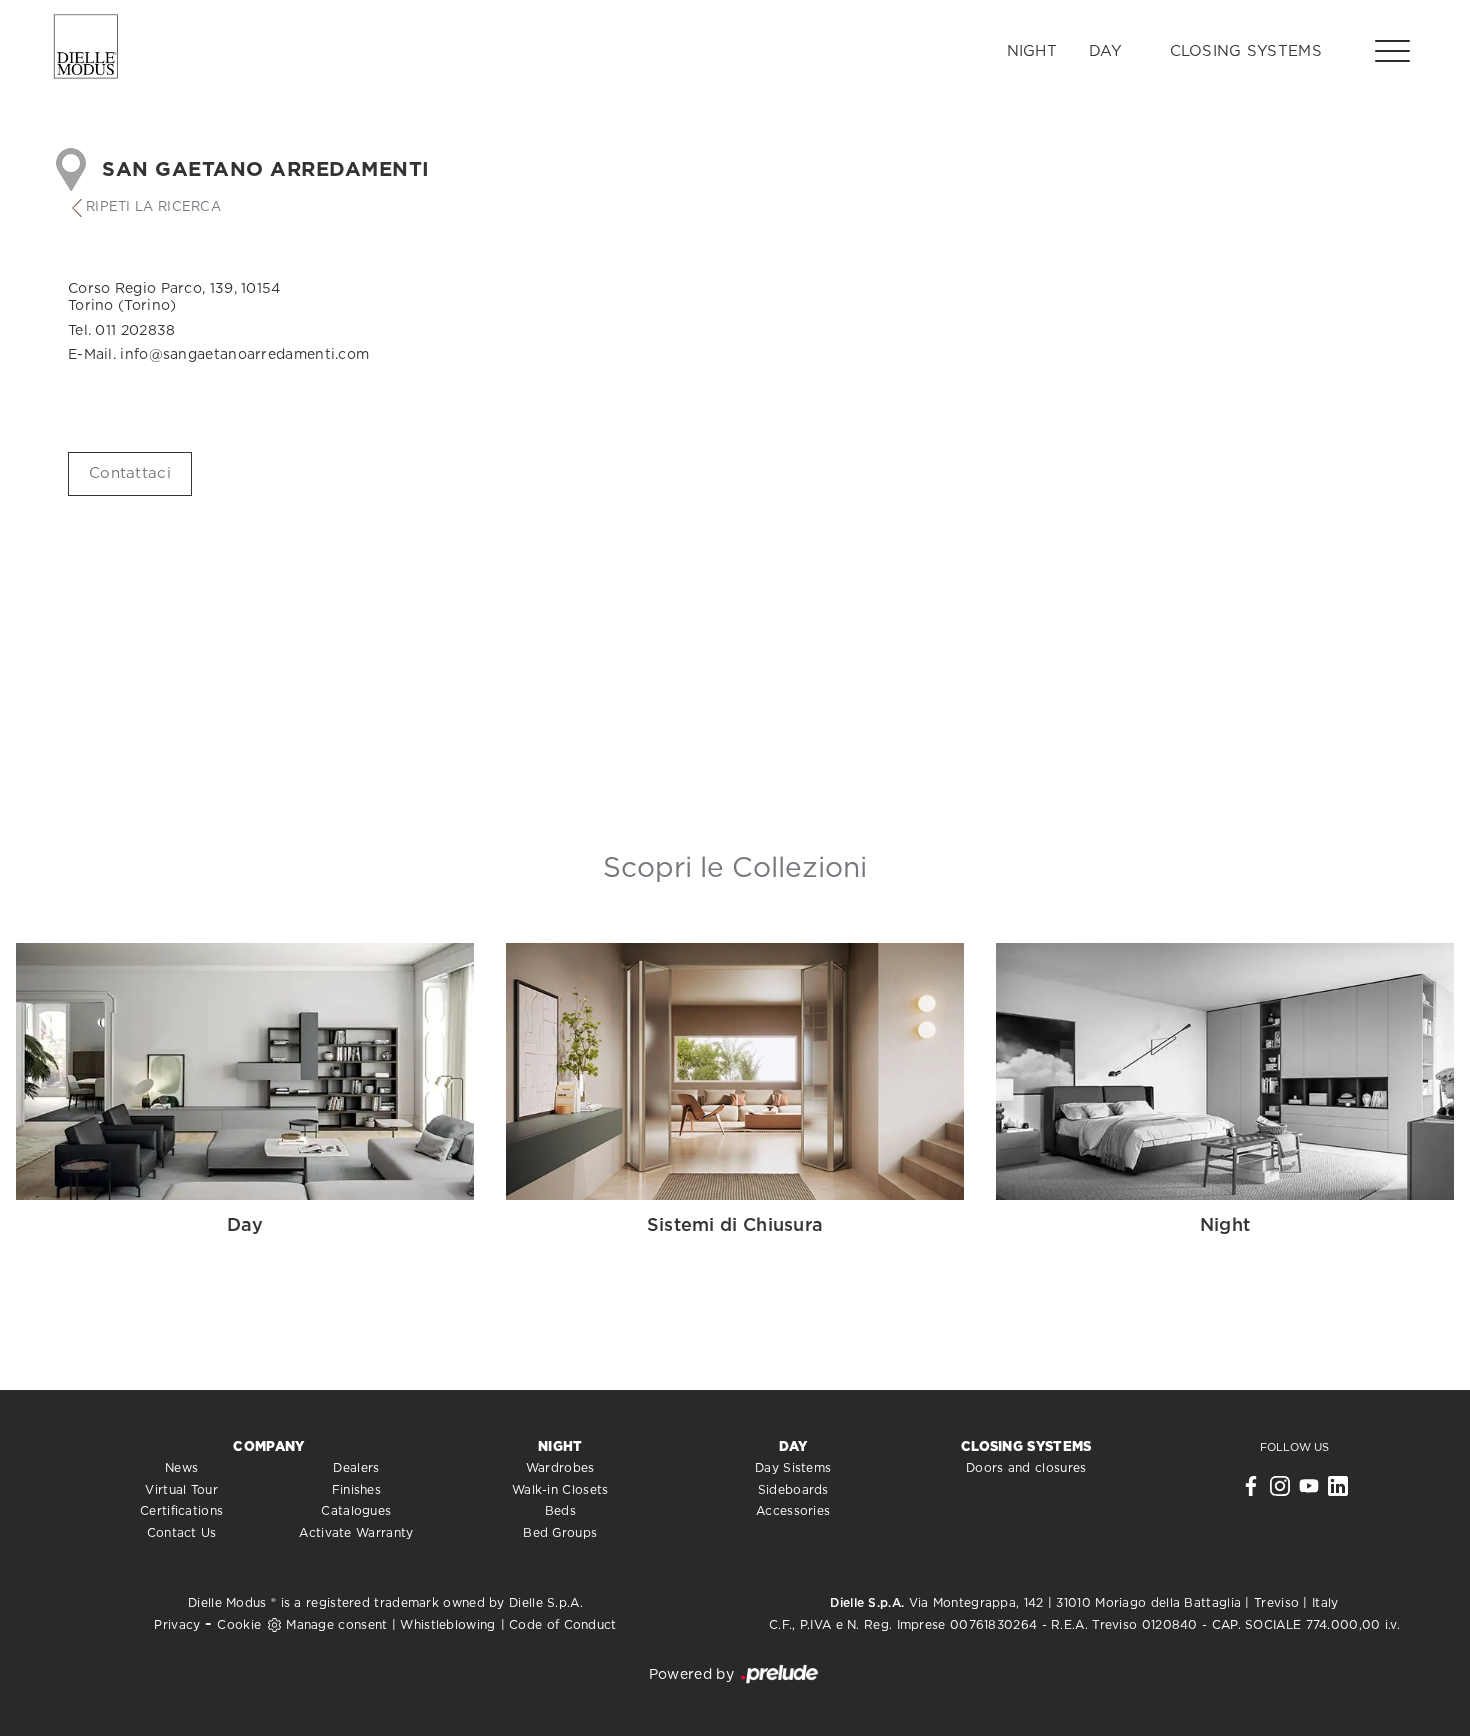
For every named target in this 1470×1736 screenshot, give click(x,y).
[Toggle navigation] (1392, 50)
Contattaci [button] (130, 473)
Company (268, 1447)
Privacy (177, 1625)
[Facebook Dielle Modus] (1251, 1491)
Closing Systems (1246, 51)
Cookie (239, 1625)
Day (1105, 51)
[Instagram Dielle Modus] (1280, 1491)
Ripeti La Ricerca (153, 207)
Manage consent (336, 1625)
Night (1032, 51)
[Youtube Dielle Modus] (1309, 1491)
